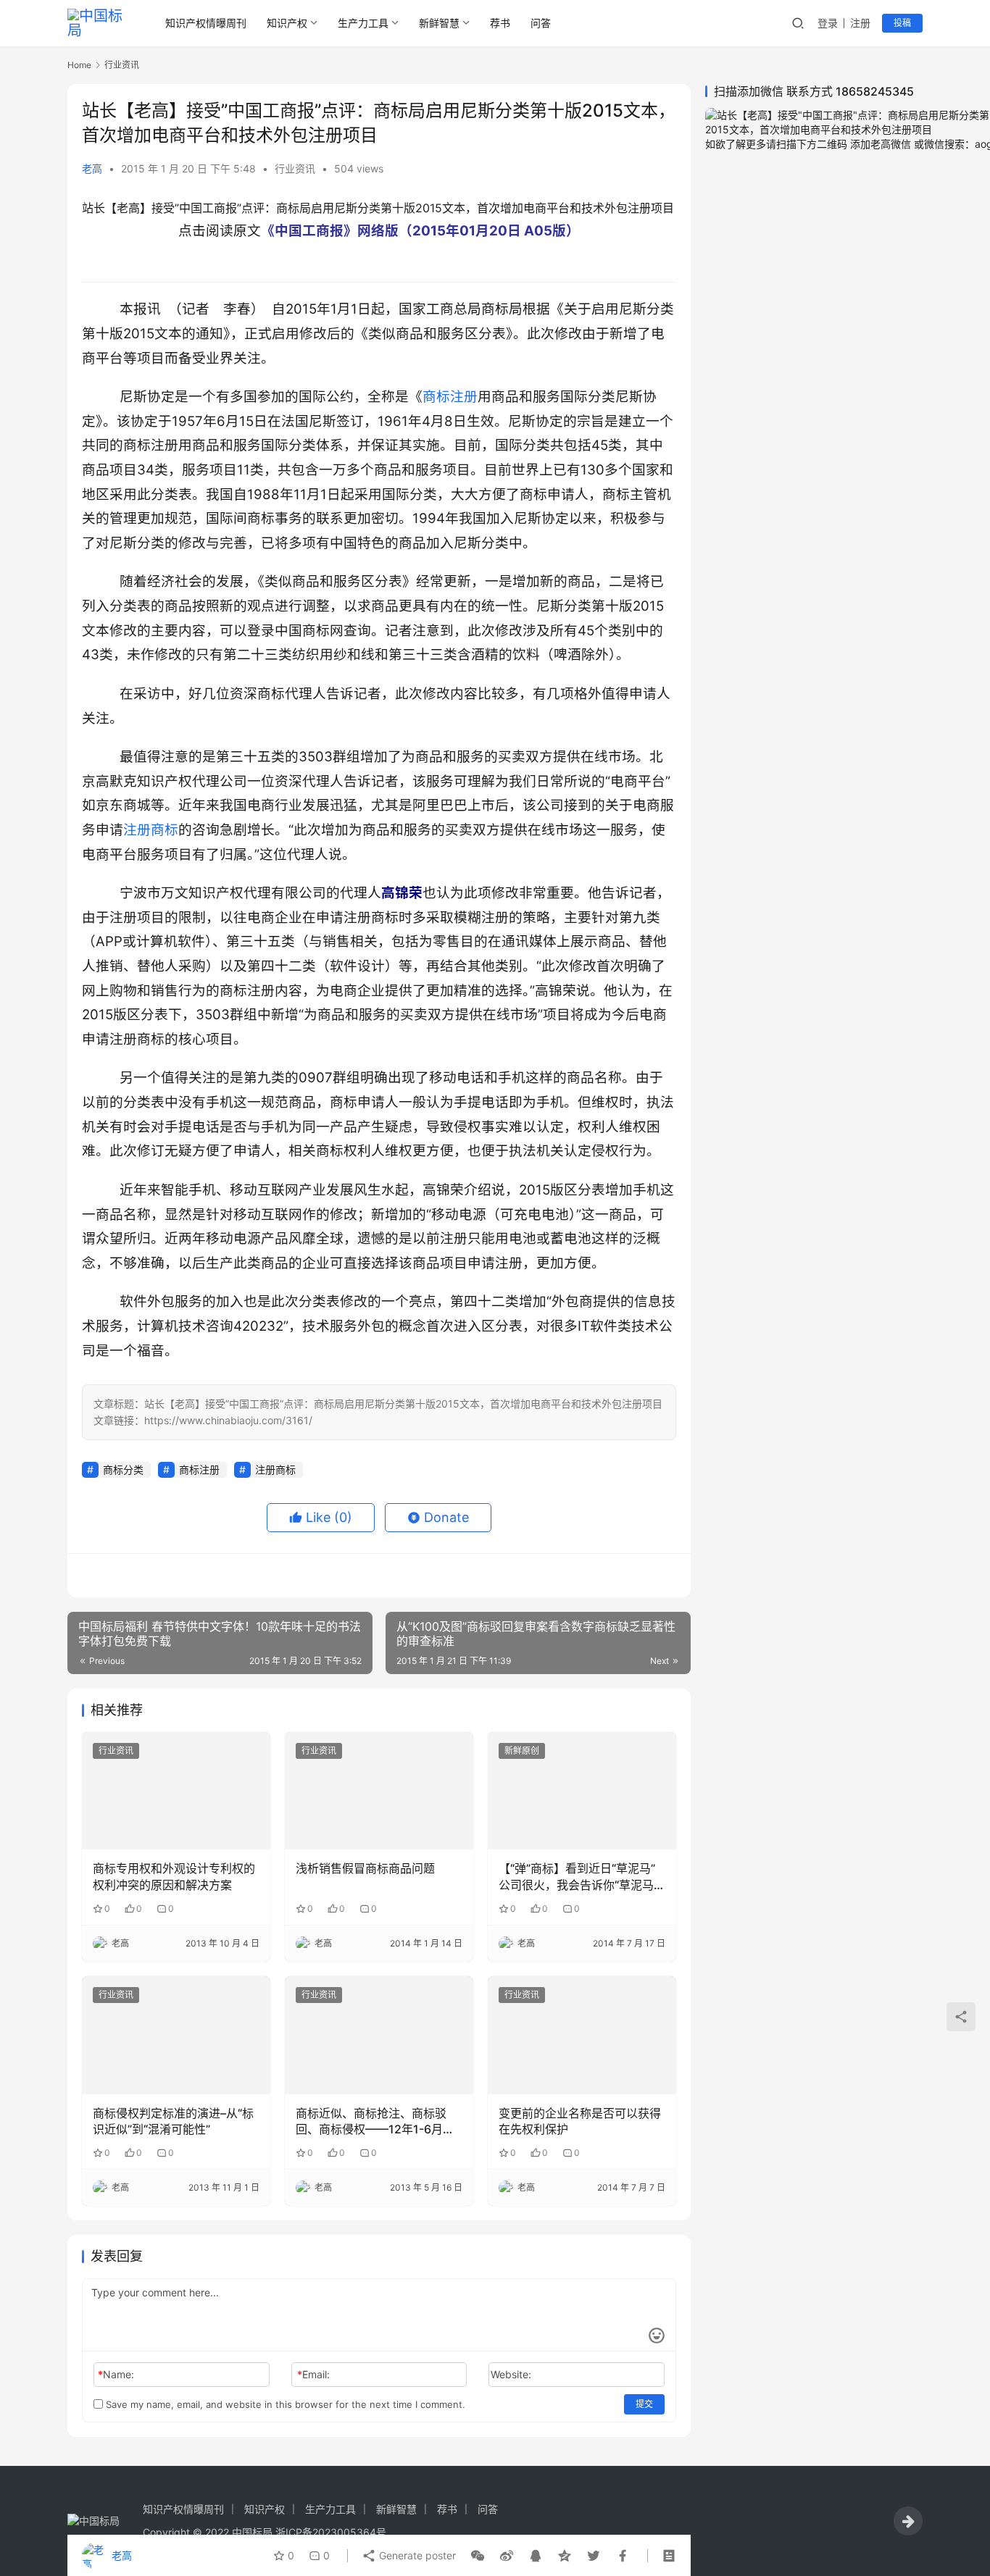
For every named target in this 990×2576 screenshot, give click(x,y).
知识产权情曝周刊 (206, 23)
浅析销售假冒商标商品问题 (365, 1868)
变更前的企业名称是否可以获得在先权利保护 (580, 2121)
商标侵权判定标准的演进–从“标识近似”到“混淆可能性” (173, 2121)
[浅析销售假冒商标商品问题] (379, 1791)
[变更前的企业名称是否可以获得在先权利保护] (582, 2035)
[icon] (908, 2521)
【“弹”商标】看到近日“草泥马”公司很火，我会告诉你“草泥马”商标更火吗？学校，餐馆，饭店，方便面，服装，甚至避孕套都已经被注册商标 (580, 1877)
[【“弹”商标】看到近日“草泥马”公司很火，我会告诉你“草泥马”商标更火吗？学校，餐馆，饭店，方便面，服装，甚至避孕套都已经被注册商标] (582, 1791)
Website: (511, 2374)
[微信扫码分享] (478, 2556)
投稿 (902, 23)
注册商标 (151, 830)
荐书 (500, 23)
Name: (116, 2374)
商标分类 (123, 1469)
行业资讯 (295, 168)
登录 (828, 23)
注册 (860, 23)
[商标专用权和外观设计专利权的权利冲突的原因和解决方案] (176, 1791)
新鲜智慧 (439, 23)
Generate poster (416, 2555)
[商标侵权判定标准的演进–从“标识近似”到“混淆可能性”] (176, 2035)
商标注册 (450, 397)
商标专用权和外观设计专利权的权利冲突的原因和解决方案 (174, 1876)
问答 (541, 23)
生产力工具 (363, 23)
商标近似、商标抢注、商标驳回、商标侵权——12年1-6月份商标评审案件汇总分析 (375, 2122)
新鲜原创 (522, 1751)
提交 (644, 2404)
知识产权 (287, 23)
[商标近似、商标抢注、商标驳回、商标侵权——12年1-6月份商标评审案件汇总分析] (379, 2035)
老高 (92, 168)
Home (79, 65)
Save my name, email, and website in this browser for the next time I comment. (284, 2404)
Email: (313, 2374)
